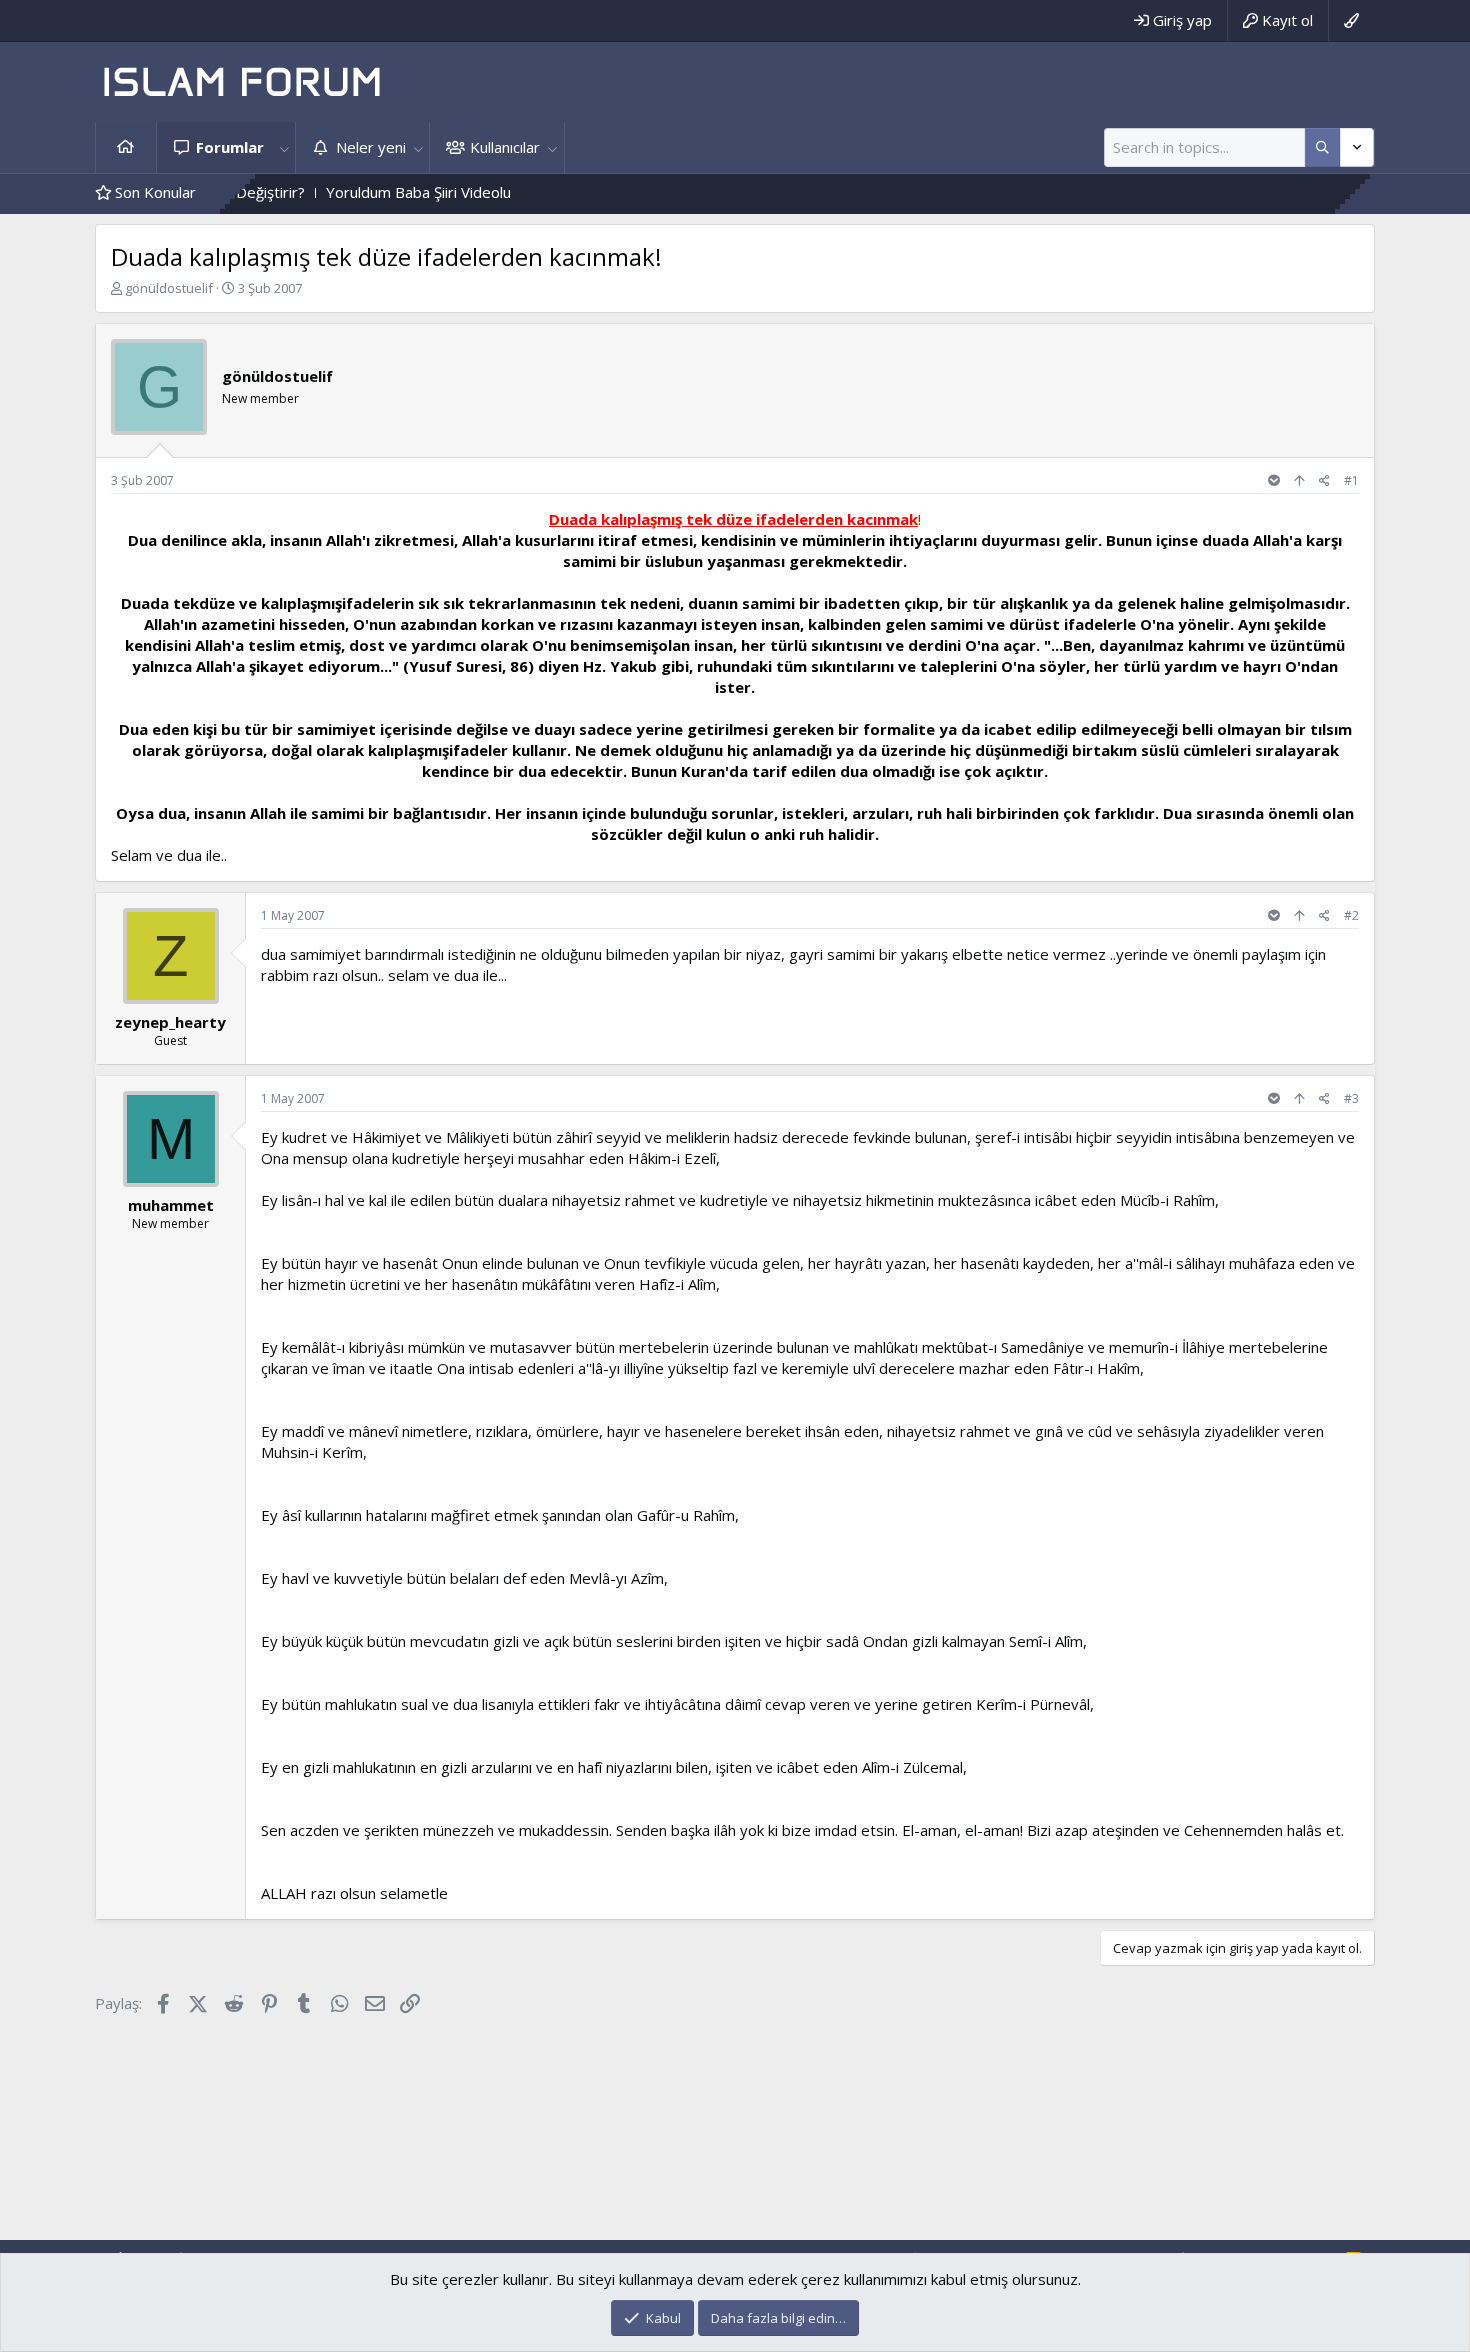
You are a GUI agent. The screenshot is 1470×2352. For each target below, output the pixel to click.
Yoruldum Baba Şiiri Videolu (356, 192)
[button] (284, 147)
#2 (1351, 915)
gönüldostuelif (169, 288)
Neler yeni (371, 147)
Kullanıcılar (505, 147)
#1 (1351, 480)
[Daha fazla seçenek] (1322, 147)
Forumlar (230, 147)
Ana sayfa (126, 147)
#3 (1351, 1098)
